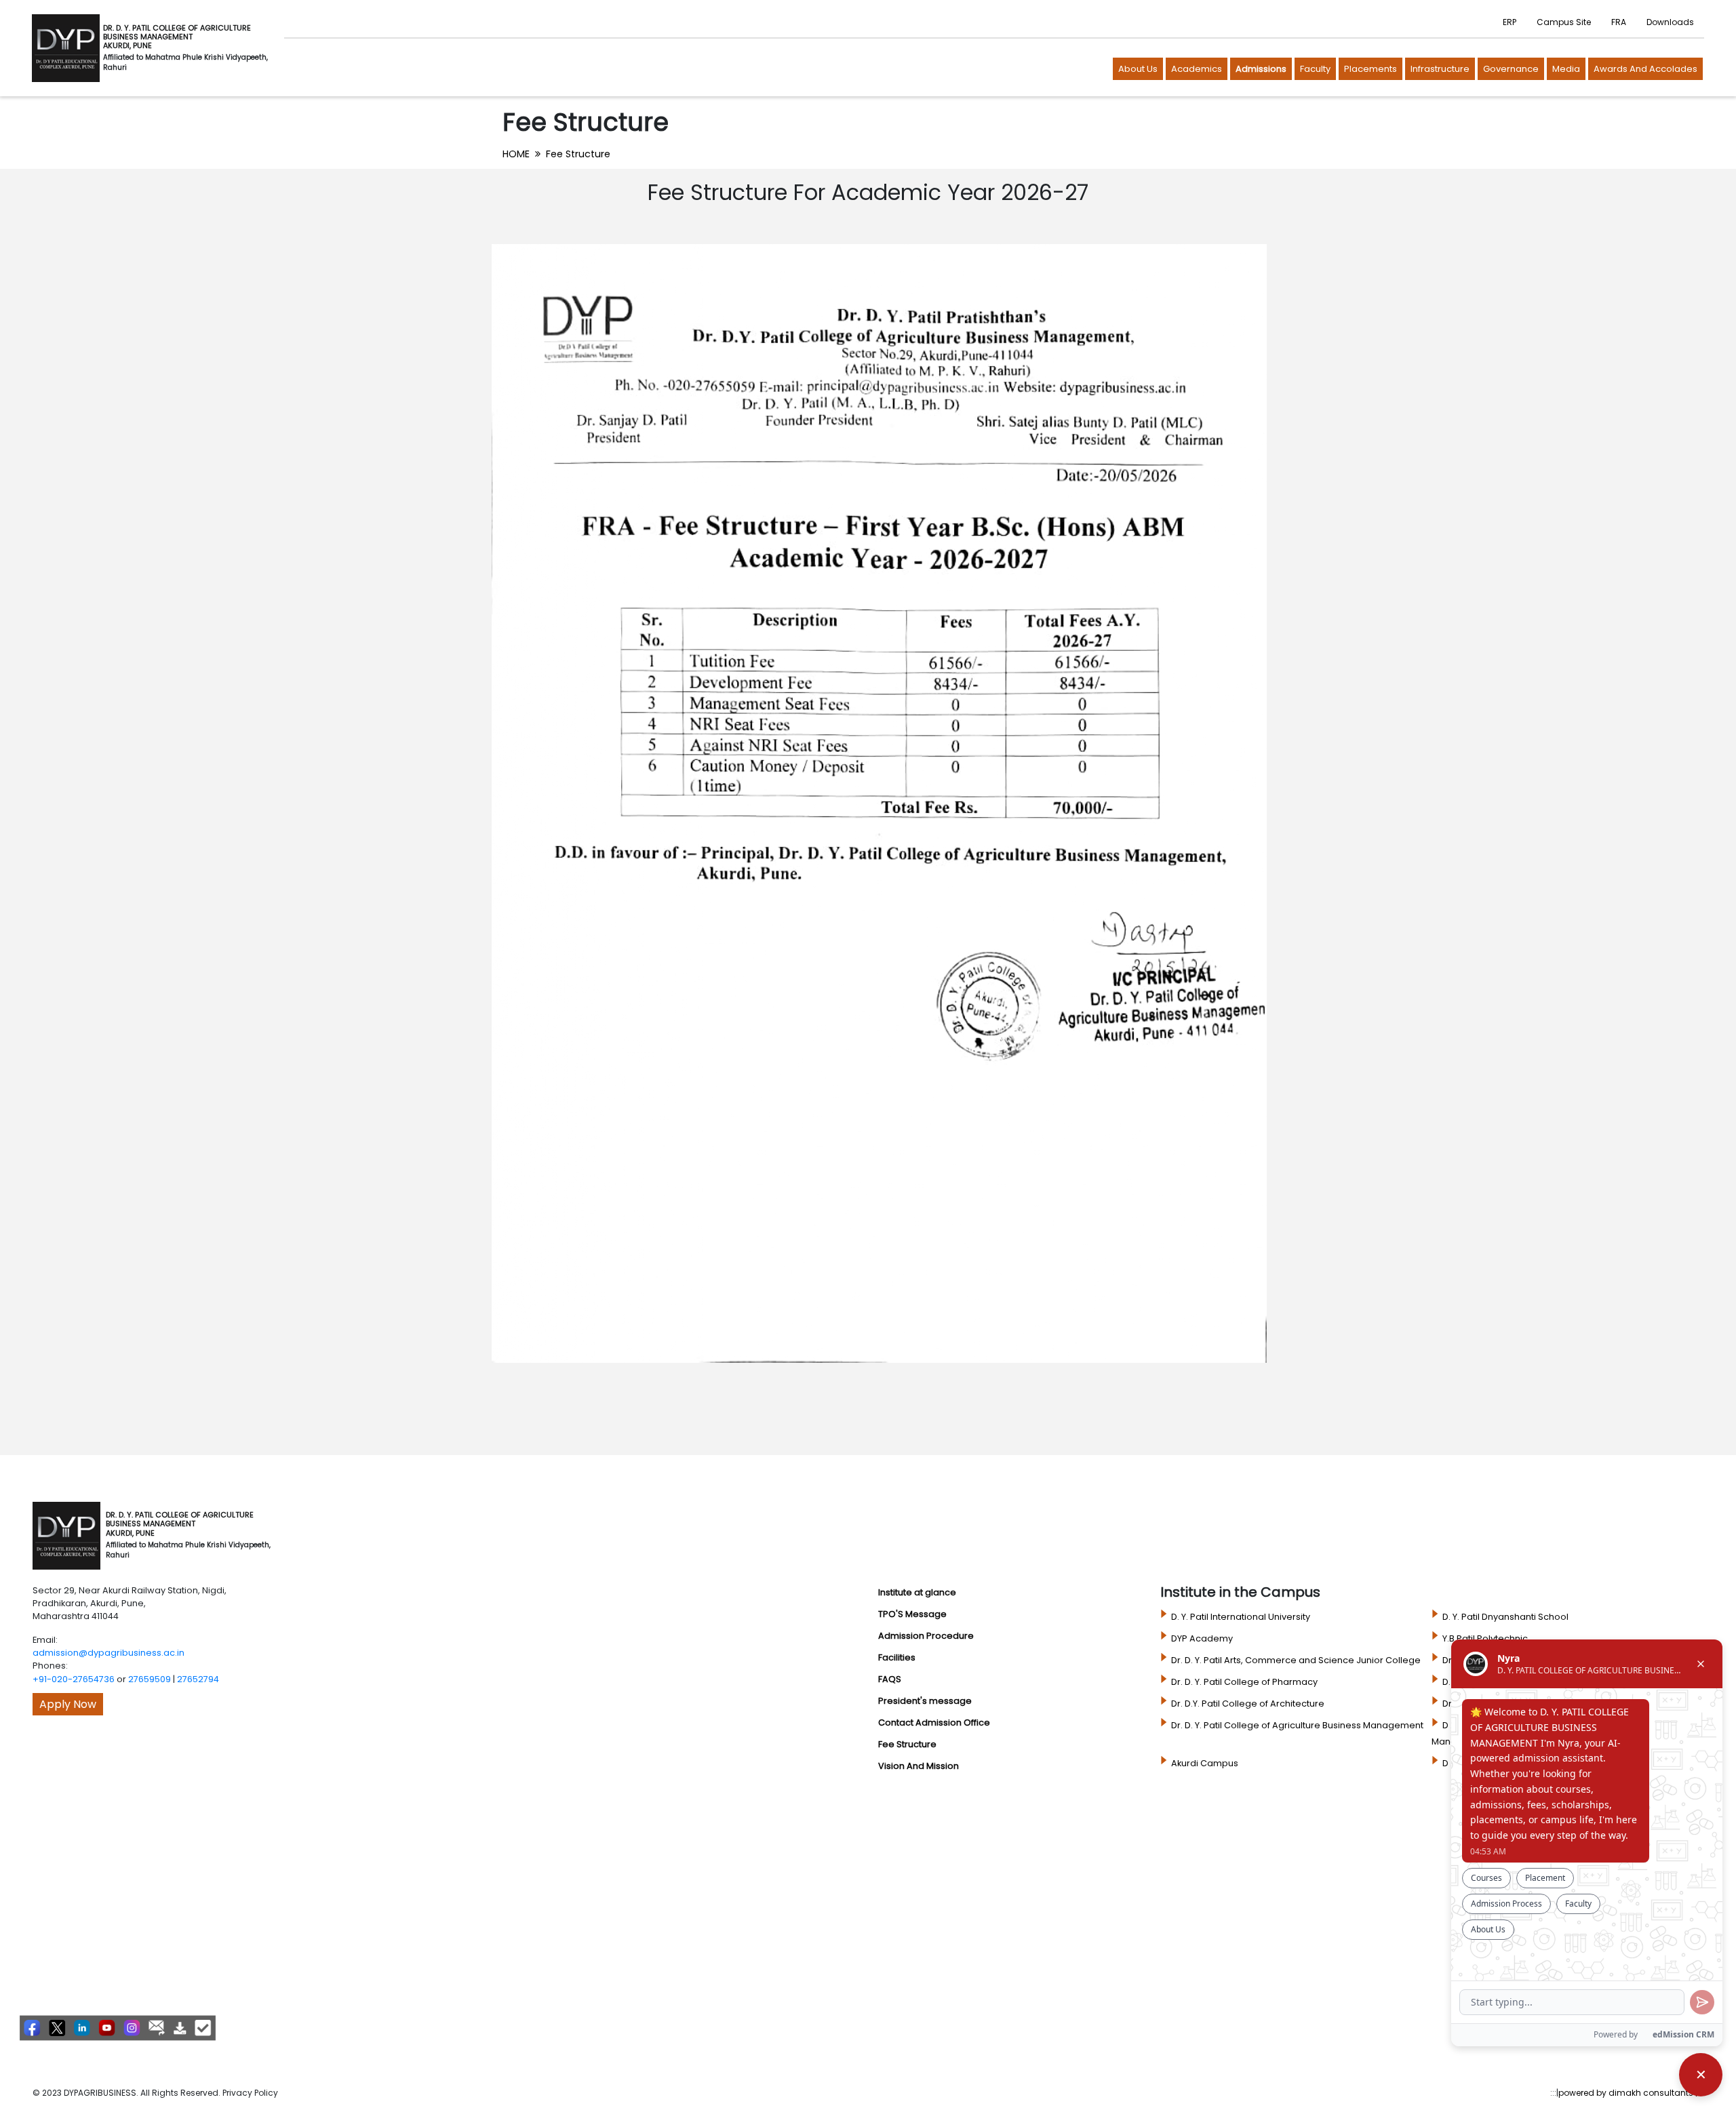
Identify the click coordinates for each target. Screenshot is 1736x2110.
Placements (1370, 69)
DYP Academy (1202, 1638)
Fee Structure (578, 154)
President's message (925, 1701)
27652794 (198, 1679)
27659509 (150, 1679)
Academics (1197, 69)
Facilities (897, 1657)
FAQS (890, 1679)
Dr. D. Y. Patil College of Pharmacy (1244, 1682)
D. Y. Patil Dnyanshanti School (1505, 1617)
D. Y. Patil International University (1241, 1617)
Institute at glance (917, 1592)
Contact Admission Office (934, 1723)
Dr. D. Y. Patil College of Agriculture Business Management (1297, 1725)
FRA (1619, 22)
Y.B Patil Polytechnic (1485, 1638)
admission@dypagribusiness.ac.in (108, 1653)
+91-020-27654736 (74, 1679)
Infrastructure (1440, 69)
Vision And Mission (919, 1766)
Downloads (1670, 22)
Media (1566, 69)
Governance (1511, 69)
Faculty (1315, 69)
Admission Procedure (926, 1636)
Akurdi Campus (1205, 1763)
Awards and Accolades (1645, 69)
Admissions (1261, 69)
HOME (516, 154)
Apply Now (68, 1704)
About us (1138, 69)
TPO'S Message (912, 1614)
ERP (1510, 22)
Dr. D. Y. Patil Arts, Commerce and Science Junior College (1296, 1660)
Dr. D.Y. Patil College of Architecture (1248, 1704)
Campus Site (1564, 22)
